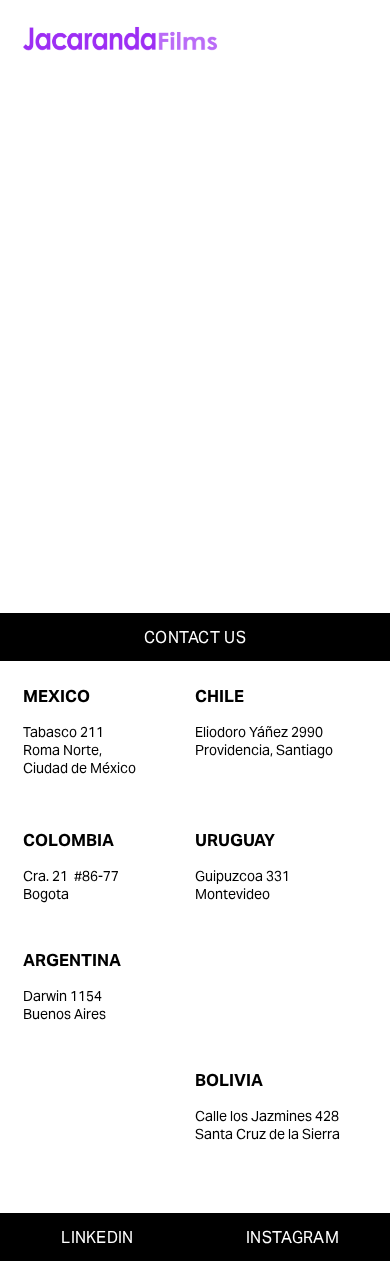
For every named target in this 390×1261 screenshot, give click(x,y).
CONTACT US (195, 637)
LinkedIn (97, 1237)
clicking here (299, 292)
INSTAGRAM (292, 1237)
